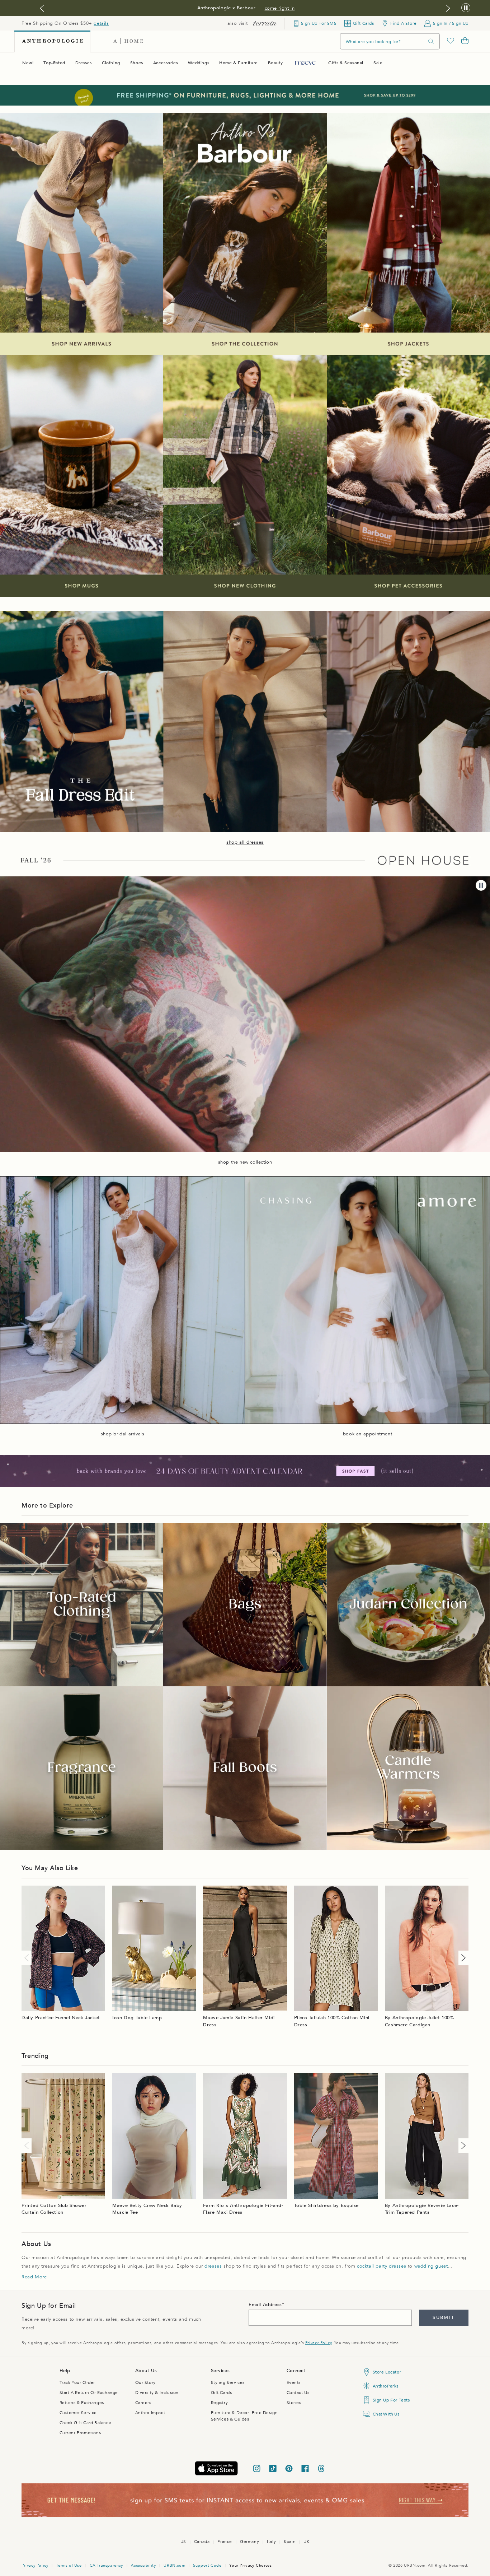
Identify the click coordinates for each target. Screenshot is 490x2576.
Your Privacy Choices (250, 2565)
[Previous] (28, 1958)
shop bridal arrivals (123, 1434)
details (101, 23)
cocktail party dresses (381, 2266)
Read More (34, 2277)
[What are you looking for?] (431, 41)
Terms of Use (69, 2565)
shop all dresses (245, 842)
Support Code (207, 2565)
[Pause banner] (466, 8)
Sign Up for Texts (391, 2400)
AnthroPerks (386, 2386)
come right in (280, 8)
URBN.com (174, 2565)
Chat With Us (386, 2414)
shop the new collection (245, 1162)
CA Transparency (106, 2565)
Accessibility (143, 2565)
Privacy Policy (318, 2343)
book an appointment (367, 1434)
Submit (444, 2318)
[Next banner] (448, 8)
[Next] (462, 1958)
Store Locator (387, 2372)
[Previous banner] (42, 8)
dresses (213, 2266)
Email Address (265, 2305)
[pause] (481, 885)
